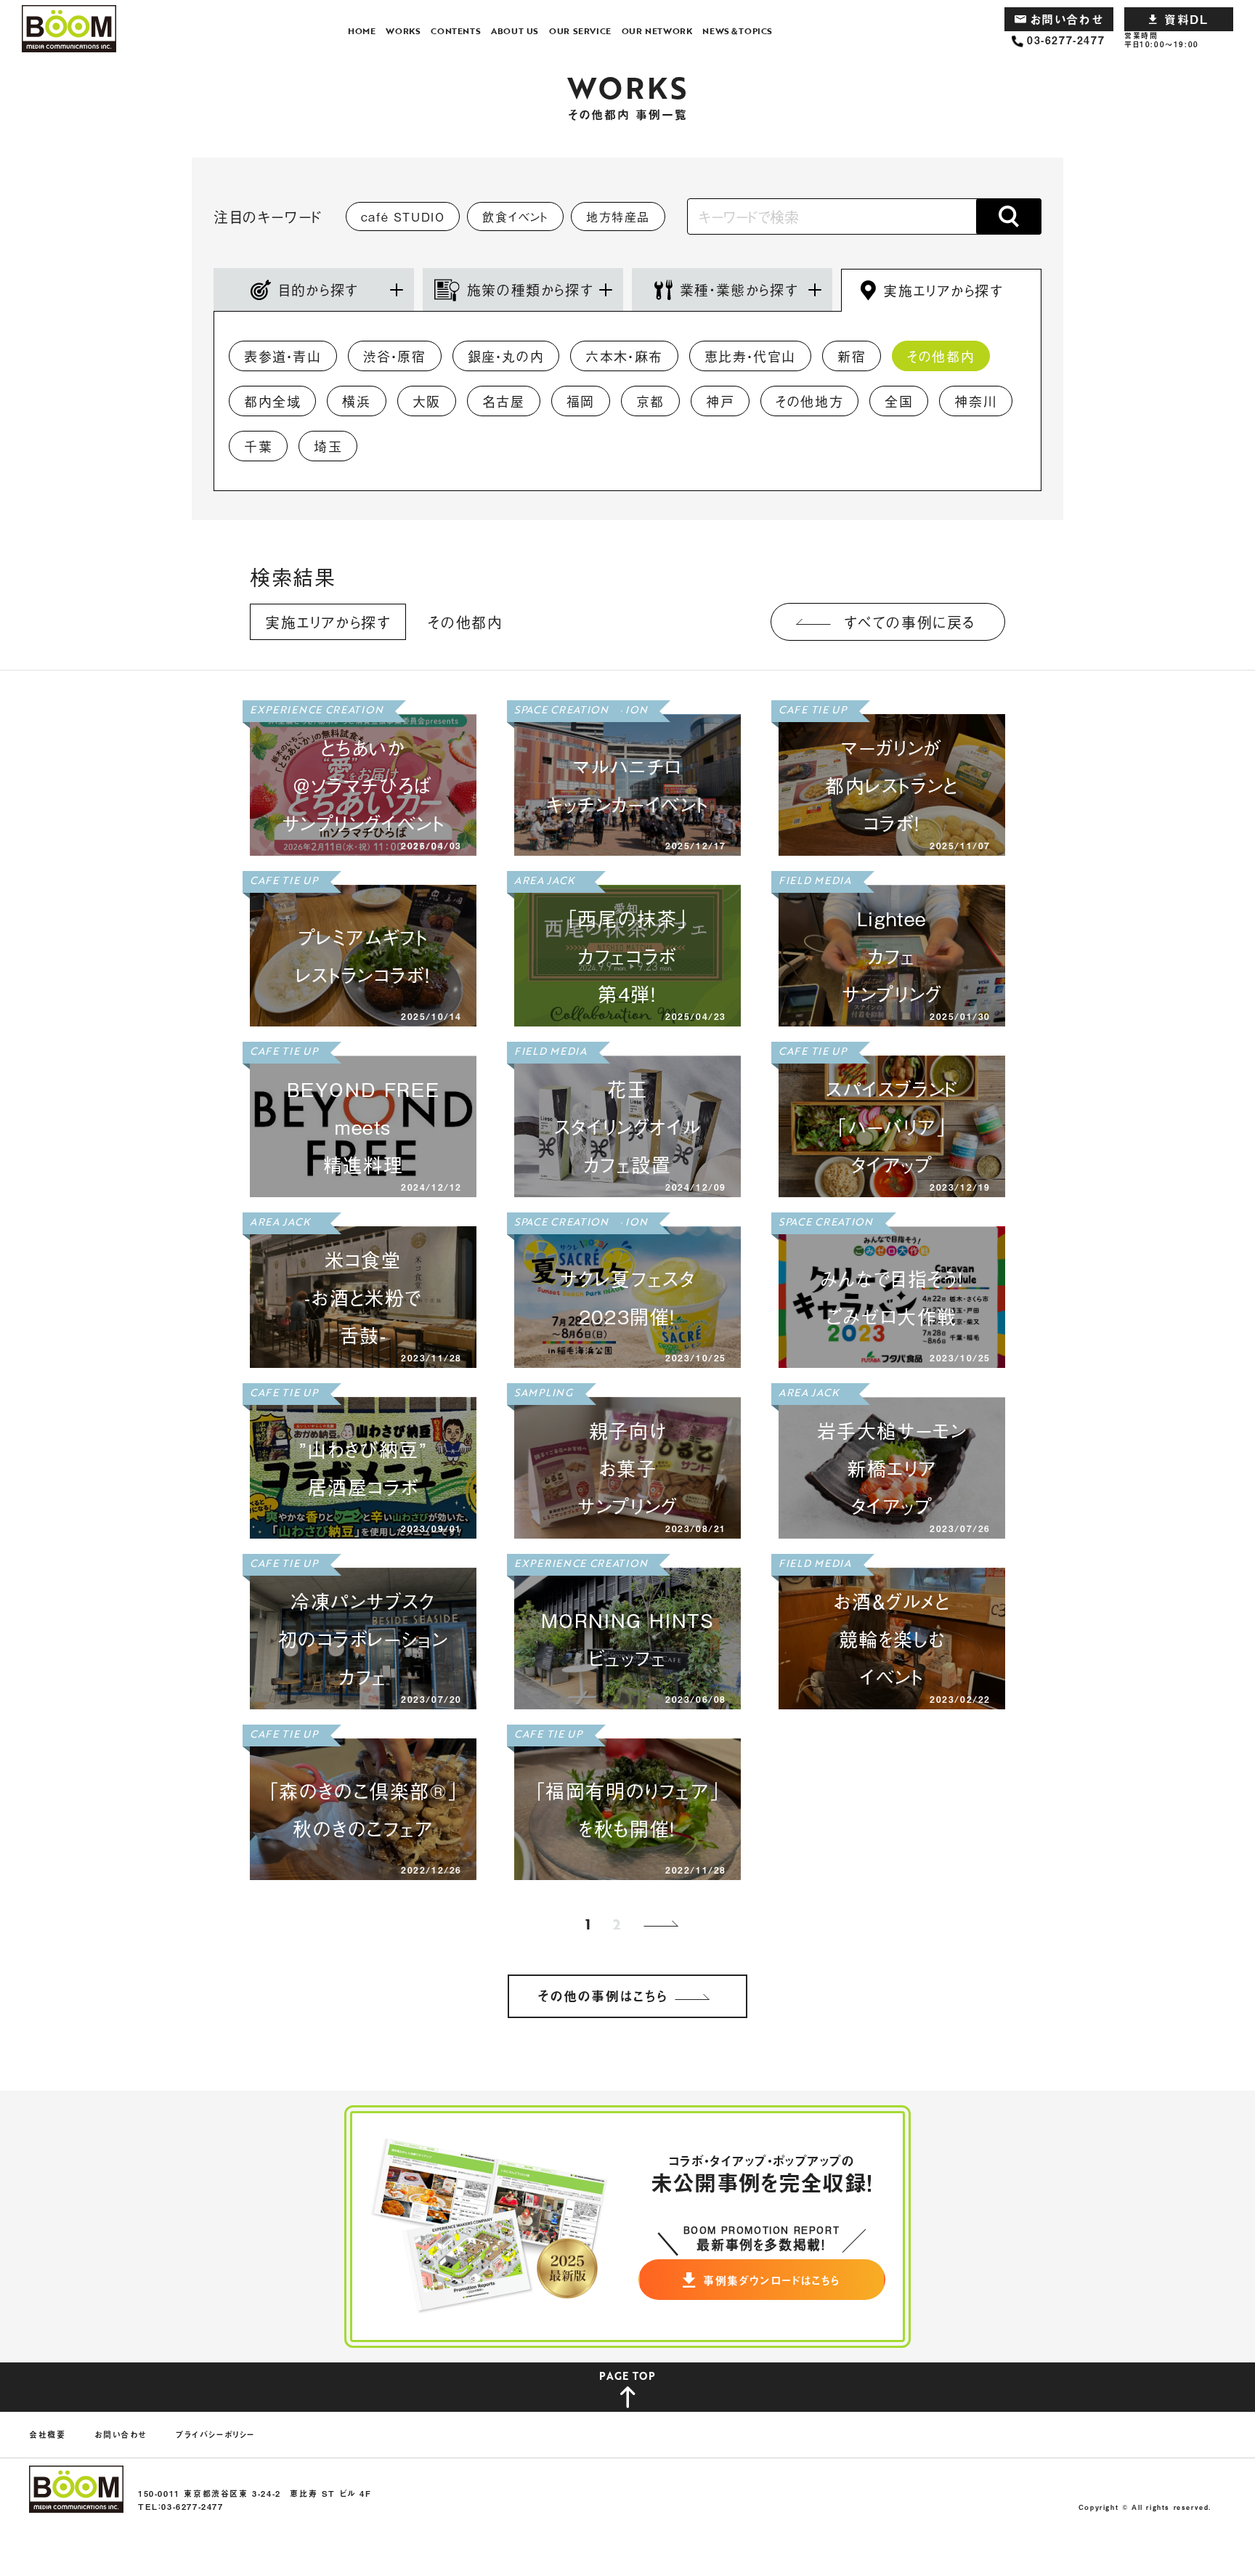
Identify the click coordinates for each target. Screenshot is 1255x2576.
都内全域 (272, 401)
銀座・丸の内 (506, 356)
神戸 (720, 401)
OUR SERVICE (580, 31)
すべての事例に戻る (910, 622)
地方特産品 (618, 216)
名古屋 (504, 401)
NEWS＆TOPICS (738, 31)
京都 (650, 401)
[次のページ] (664, 1924)
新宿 (852, 356)
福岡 (581, 401)
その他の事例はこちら (603, 1996)
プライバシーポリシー (215, 2435)
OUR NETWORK (657, 31)
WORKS (403, 31)
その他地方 (809, 401)
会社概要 (47, 2435)
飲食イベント (515, 216)
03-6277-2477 (1066, 40)
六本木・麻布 (624, 356)
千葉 (258, 446)
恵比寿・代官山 (750, 356)
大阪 (427, 401)
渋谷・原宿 (395, 356)
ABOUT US (515, 31)
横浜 (356, 401)
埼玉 (328, 446)
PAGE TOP (627, 2376)
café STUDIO (403, 216)
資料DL (1186, 19)
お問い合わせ (1067, 19)
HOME (362, 31)
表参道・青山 (283, 356)
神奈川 (976, 401)
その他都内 (941, 356)
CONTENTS (456, 31)
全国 (899, 401)
